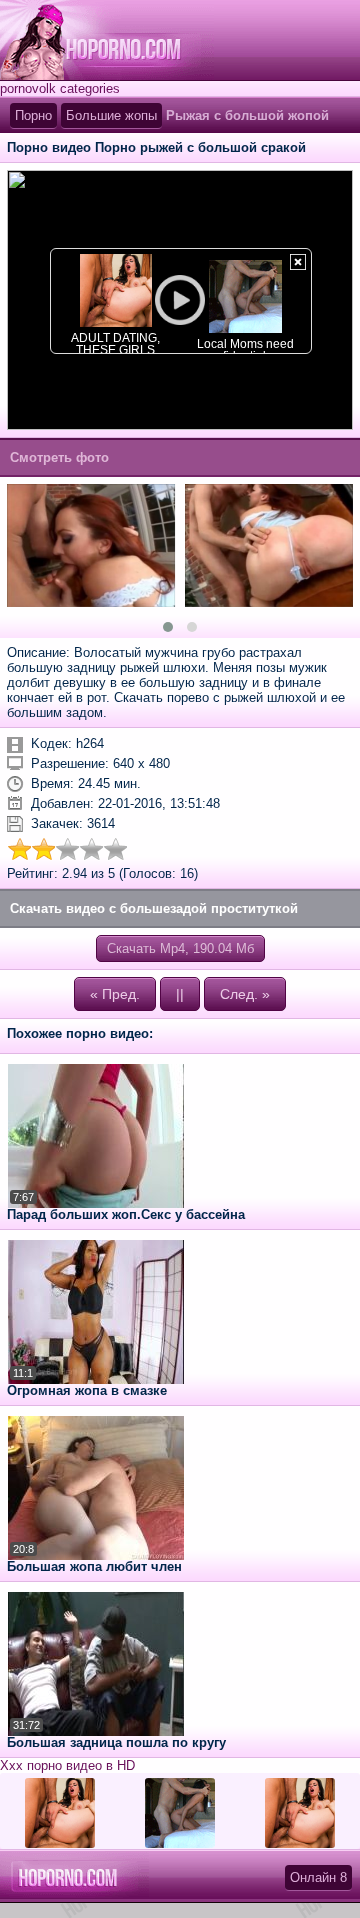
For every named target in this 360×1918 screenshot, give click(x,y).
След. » (245, 994)
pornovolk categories (60, 88)
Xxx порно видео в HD (67, 1765)
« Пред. (115, 994)
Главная (107, 40)
